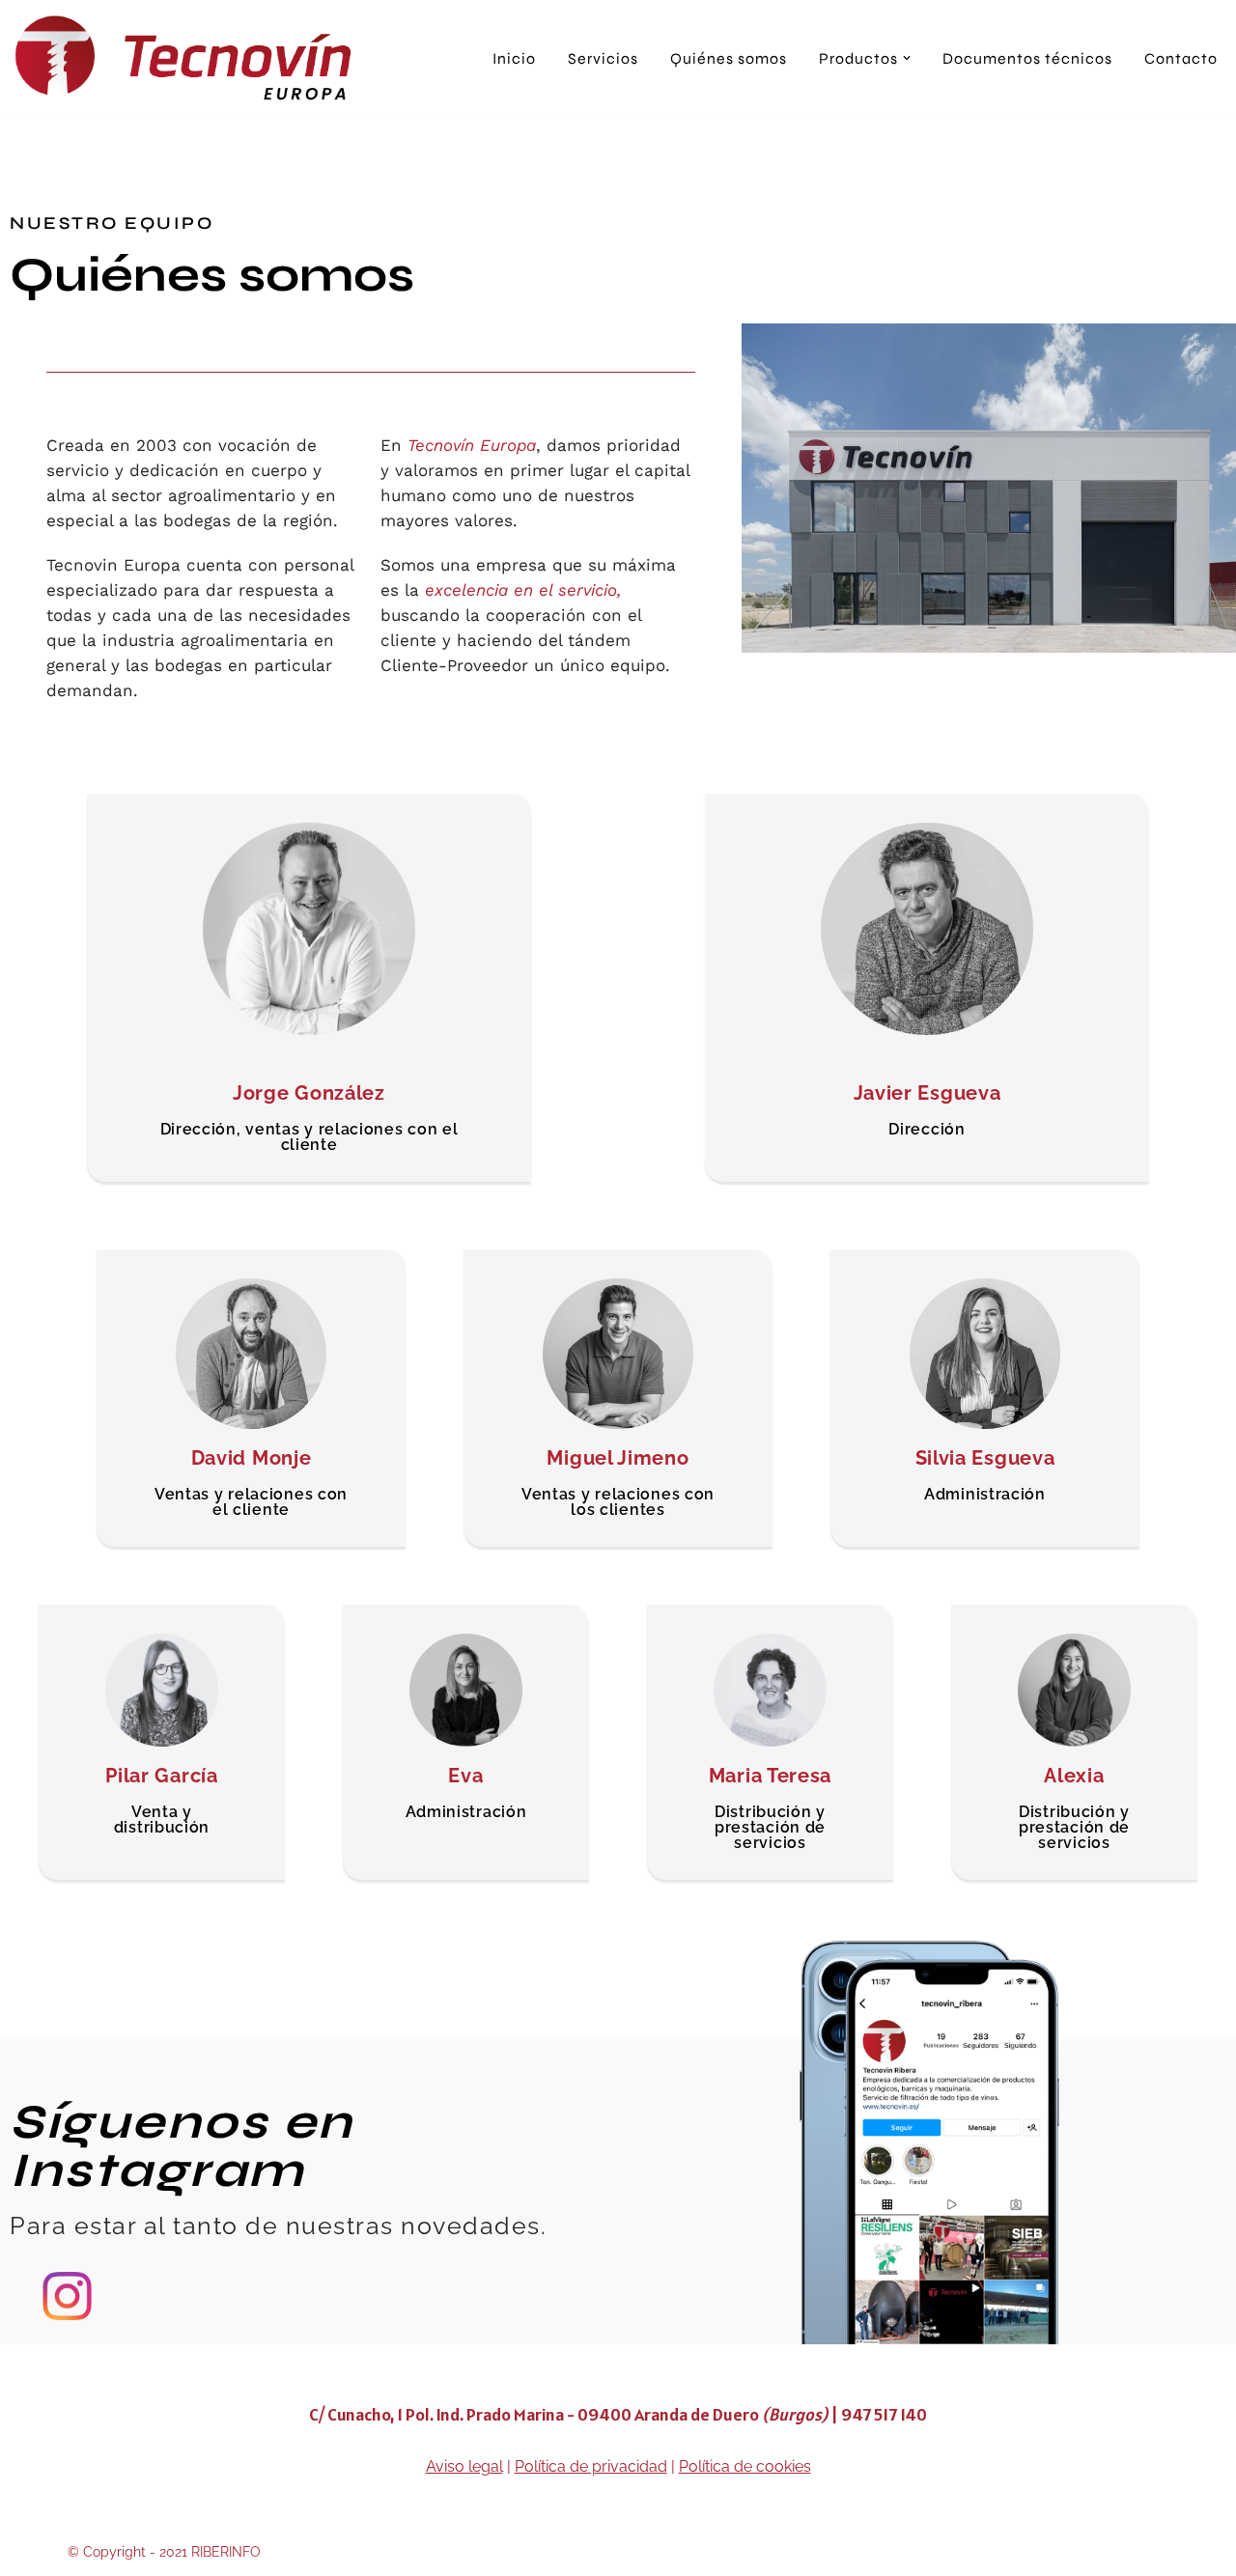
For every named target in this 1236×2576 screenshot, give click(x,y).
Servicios (603, 58)
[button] (907, 58)
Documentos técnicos (1027, 58)
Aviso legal (464, 2466)
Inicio (514, 58)
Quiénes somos (729, 58)
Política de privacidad (591, 2466)
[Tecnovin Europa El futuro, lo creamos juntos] (188, 58)
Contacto (1181, 58)
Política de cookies (745, 2466)
